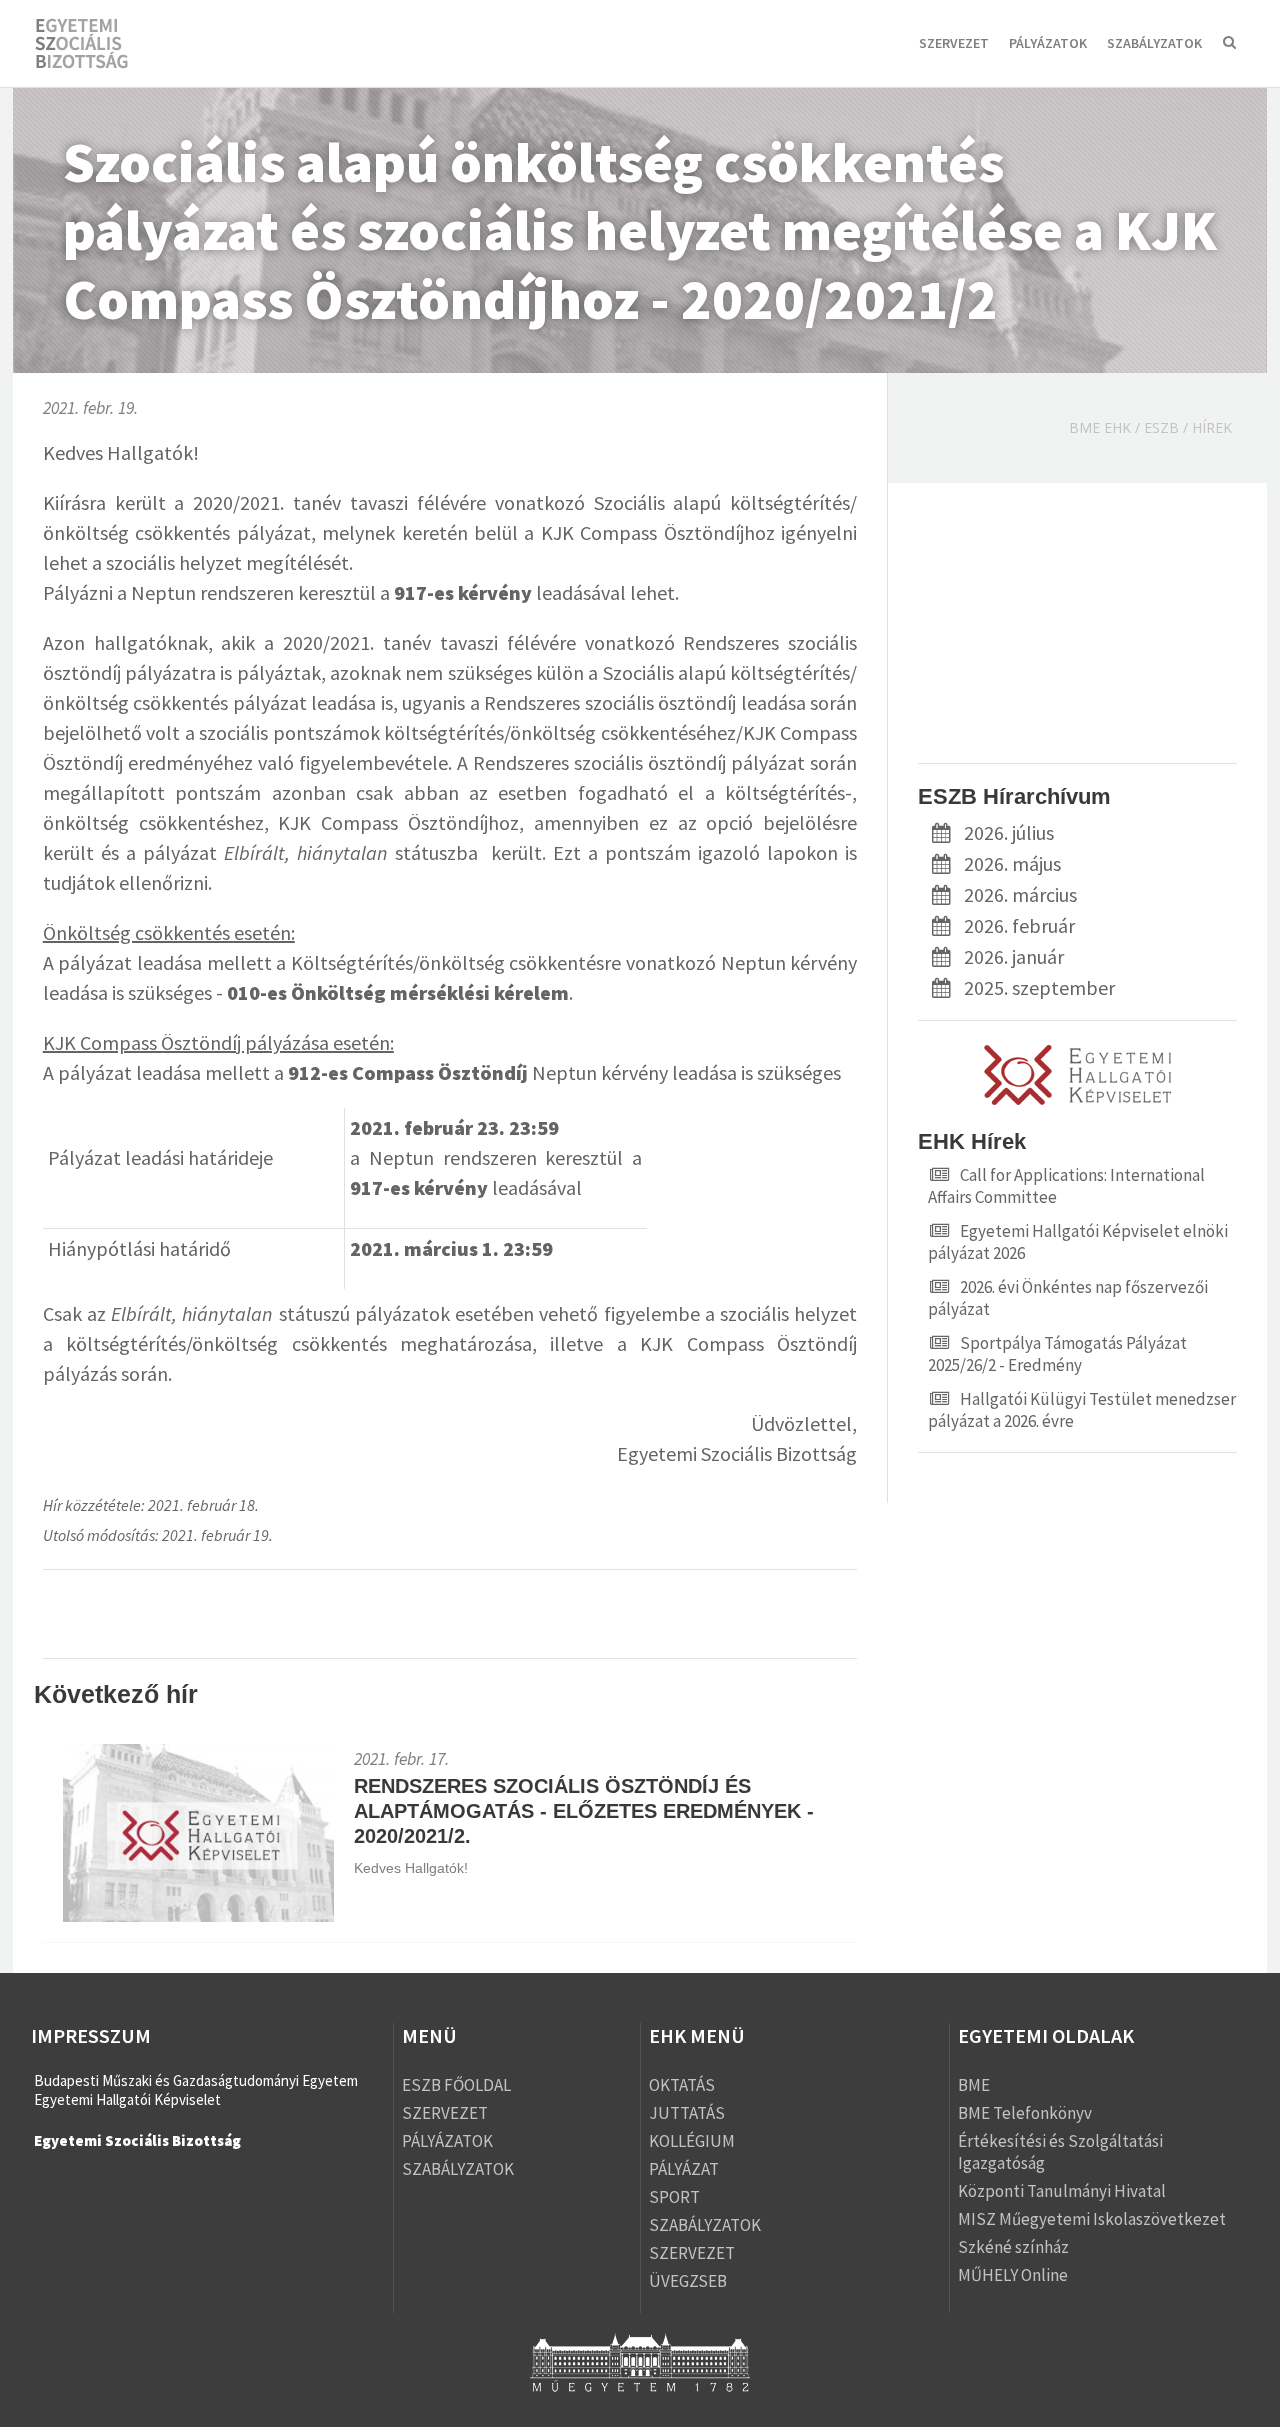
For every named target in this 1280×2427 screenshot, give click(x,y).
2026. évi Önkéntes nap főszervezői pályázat (1068, 1298)
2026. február (1019, 925)
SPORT (674, 2197)
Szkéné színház (1013, 2247)
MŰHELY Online (1013, 2275)
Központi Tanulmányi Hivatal (1062, 2191)
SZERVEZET (954, 43)
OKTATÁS (682, 2085)
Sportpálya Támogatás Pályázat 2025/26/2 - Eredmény (1057, 1354)
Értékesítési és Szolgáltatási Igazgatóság (1060, 2152)
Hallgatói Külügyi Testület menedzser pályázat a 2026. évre (1082, 1410)
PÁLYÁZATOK (1048, 43)
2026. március (1020, 894)
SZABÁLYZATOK (1154, 43)
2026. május (1012, 863)
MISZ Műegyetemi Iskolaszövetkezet (1092, 2219)
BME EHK (1100, 427)
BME (974, 2085)
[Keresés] (1229, 44)
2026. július (1009, 832)
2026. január (1014, 956)
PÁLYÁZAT (684, 2169)
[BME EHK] (1077, 1101)
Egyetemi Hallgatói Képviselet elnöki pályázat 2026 (1078, 1242)
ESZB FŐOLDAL (456, 2085)
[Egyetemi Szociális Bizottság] (100, 45)
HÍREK (1212, 427)
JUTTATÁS (687, 2113)
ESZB (1161, 427)
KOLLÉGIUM (692, 2141)
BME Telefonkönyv (1025, 2113)
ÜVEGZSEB (688, 2281)
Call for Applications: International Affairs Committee (1066, 1186)
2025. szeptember (1039, 987)
